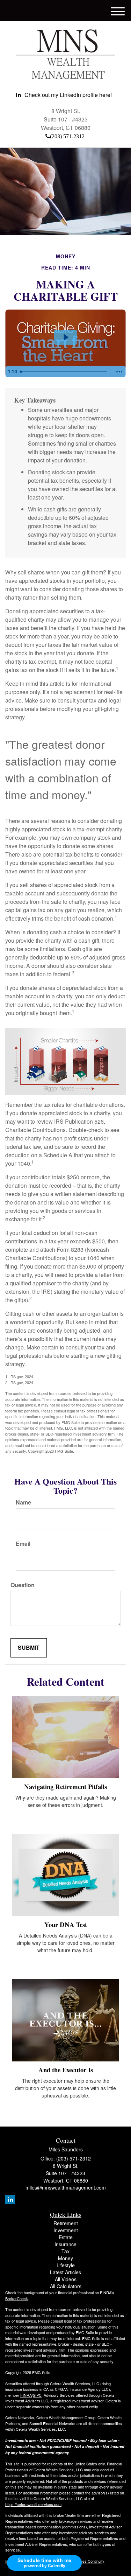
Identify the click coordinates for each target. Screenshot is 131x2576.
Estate (66, 2237)
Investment (66, 2230)
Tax (65, 2251)
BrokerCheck (17, 2298)
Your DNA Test (66, 1924)
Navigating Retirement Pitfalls (65, 1786)
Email (23, 1544)
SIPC (37, 2395)
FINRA (26, 2395)
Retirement (66, 2223)
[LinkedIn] (10, 2200)
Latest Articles (65, 2272)
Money (65, 2258)
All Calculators (66, 2286)
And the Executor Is (66, 2070)
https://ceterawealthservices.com (33, 2504)
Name (23, 1502)
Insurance (65, 2244)
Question (23, 1585)
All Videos (66, 2279)
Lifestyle (66, 2265)
